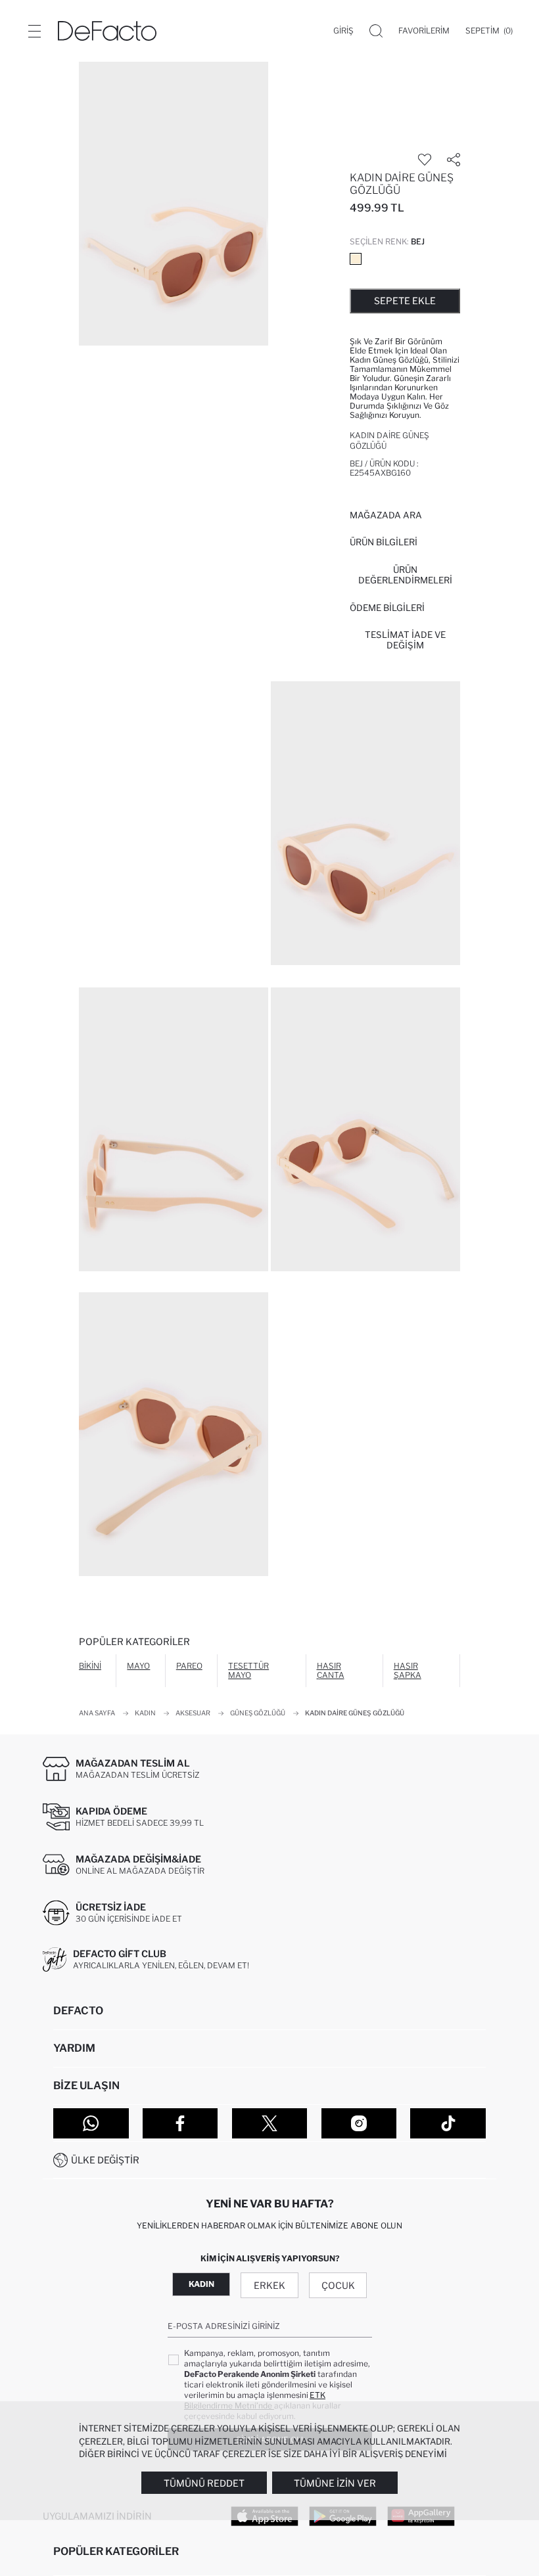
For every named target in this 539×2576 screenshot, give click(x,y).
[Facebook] (180, 2123)
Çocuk (338, 2285)
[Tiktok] (448, 2123)
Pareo (189, 1666)
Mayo (138, 1666)
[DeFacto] (107, 31)
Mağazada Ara (386, 515)
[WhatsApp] (91, 2123)
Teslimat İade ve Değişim (405, 640)
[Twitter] (270, 2123)
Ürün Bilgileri (384, 542)
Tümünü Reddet (204, 2483)
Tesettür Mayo (248, 1670)
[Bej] (356, 259)
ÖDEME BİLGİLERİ (387, 608)
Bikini (90, 1666)
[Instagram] (359, 2123)
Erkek (269, 2285)
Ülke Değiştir (105, 2160)
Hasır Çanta (331, 1670)
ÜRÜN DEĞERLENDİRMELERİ (405, 575)
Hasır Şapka (408, 1670)
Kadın (201, 2284)
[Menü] (34, 31)
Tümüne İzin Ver (335, 2483)
